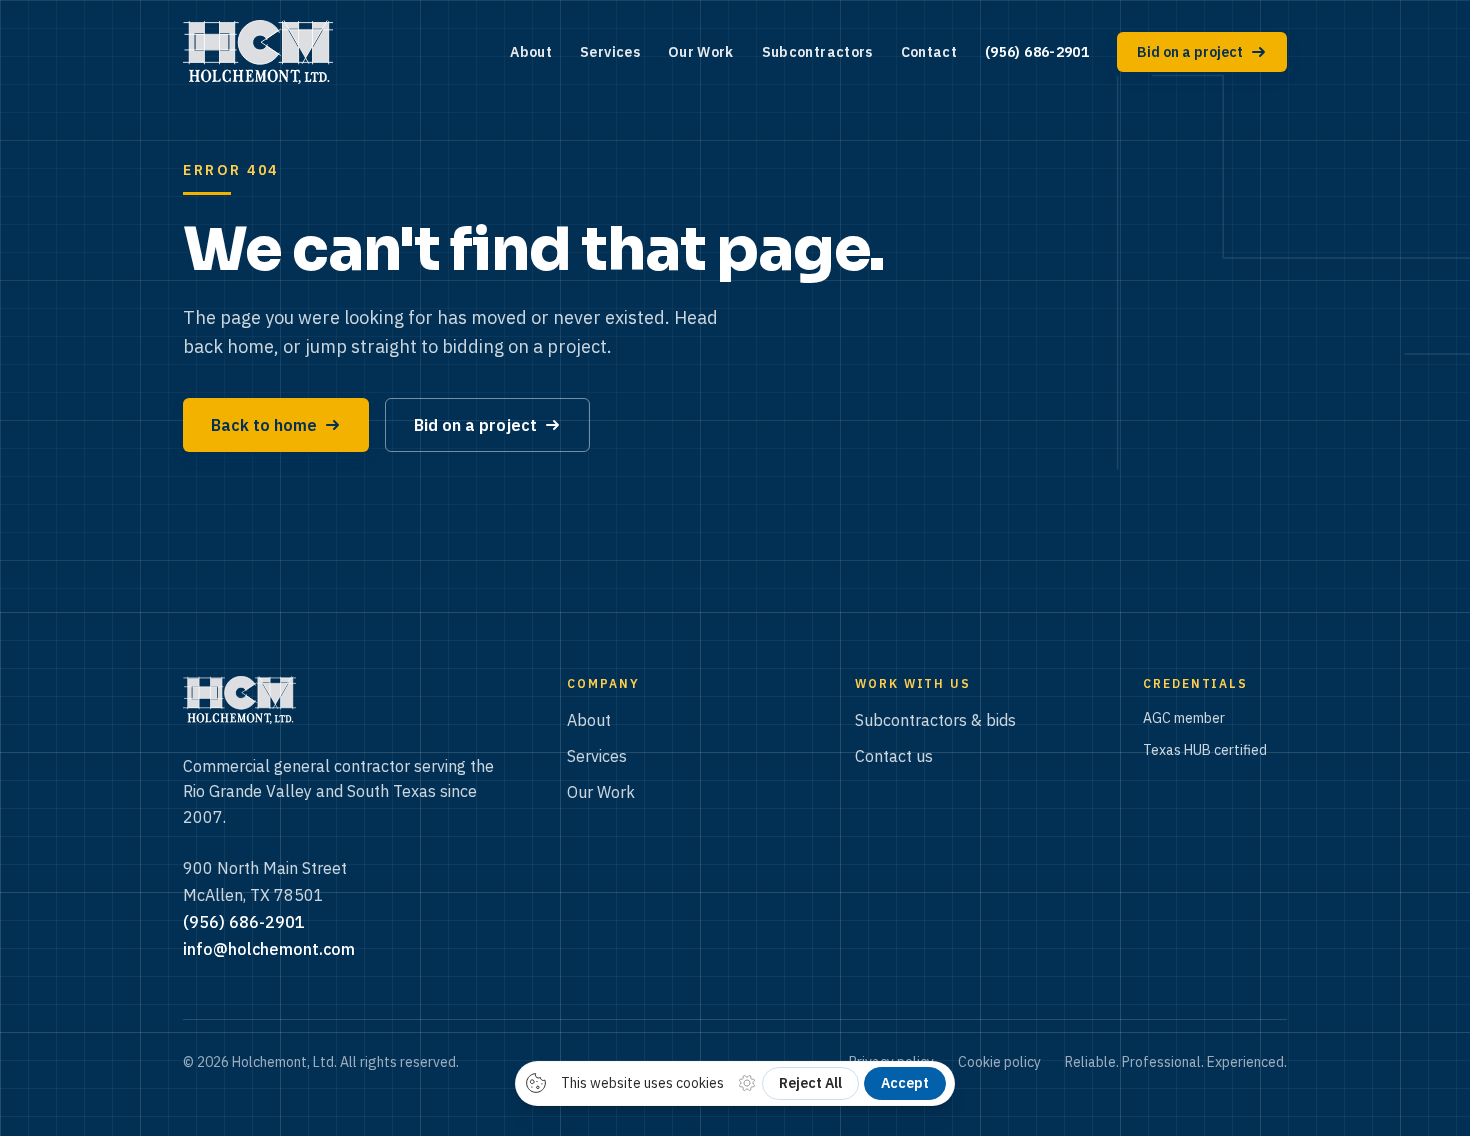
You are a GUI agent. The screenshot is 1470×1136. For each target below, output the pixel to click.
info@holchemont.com (269, 949)
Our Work (701, 52)
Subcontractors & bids (935, 720)
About (531, 52)
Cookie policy (999, 1062)
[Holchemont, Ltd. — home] (258, 52)
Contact (929, 52)
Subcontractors (817, 52)
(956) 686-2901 (1037, 52)
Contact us (894, 756)
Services (610, 52)
